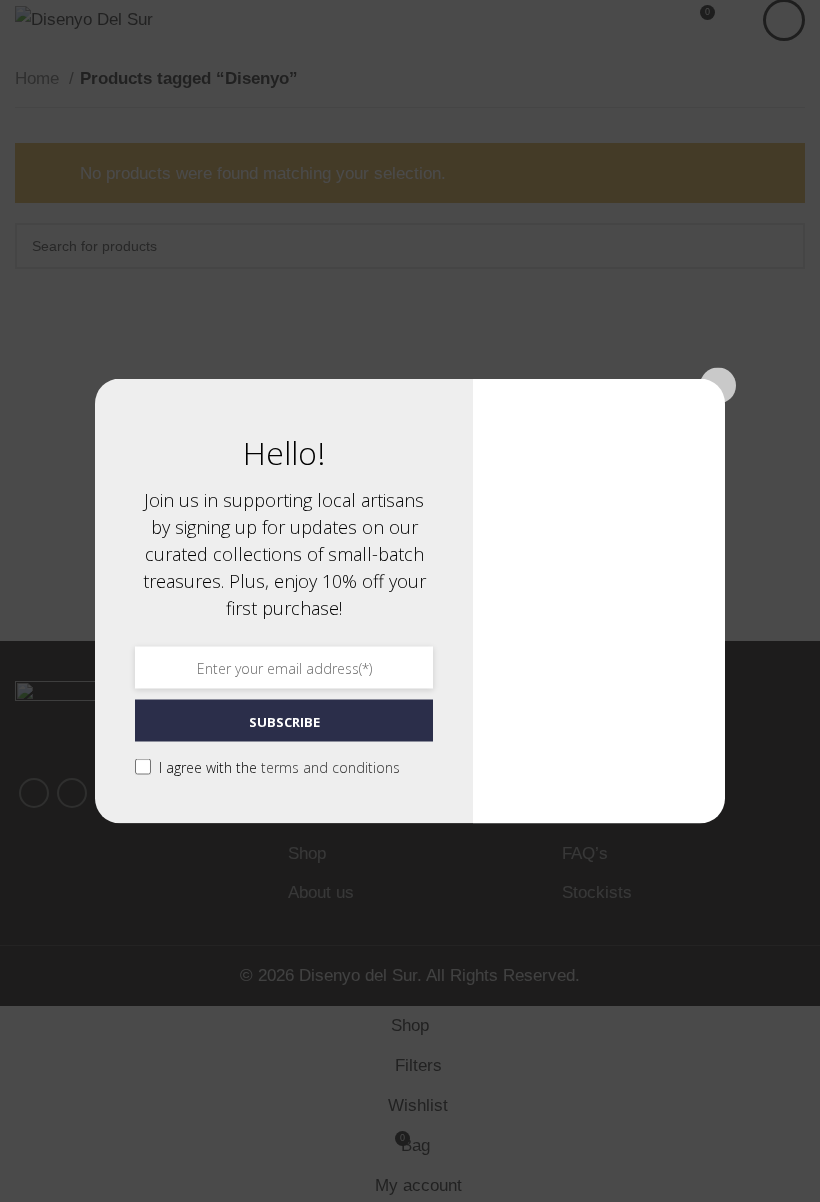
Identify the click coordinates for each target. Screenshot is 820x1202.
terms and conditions (330, 767)
